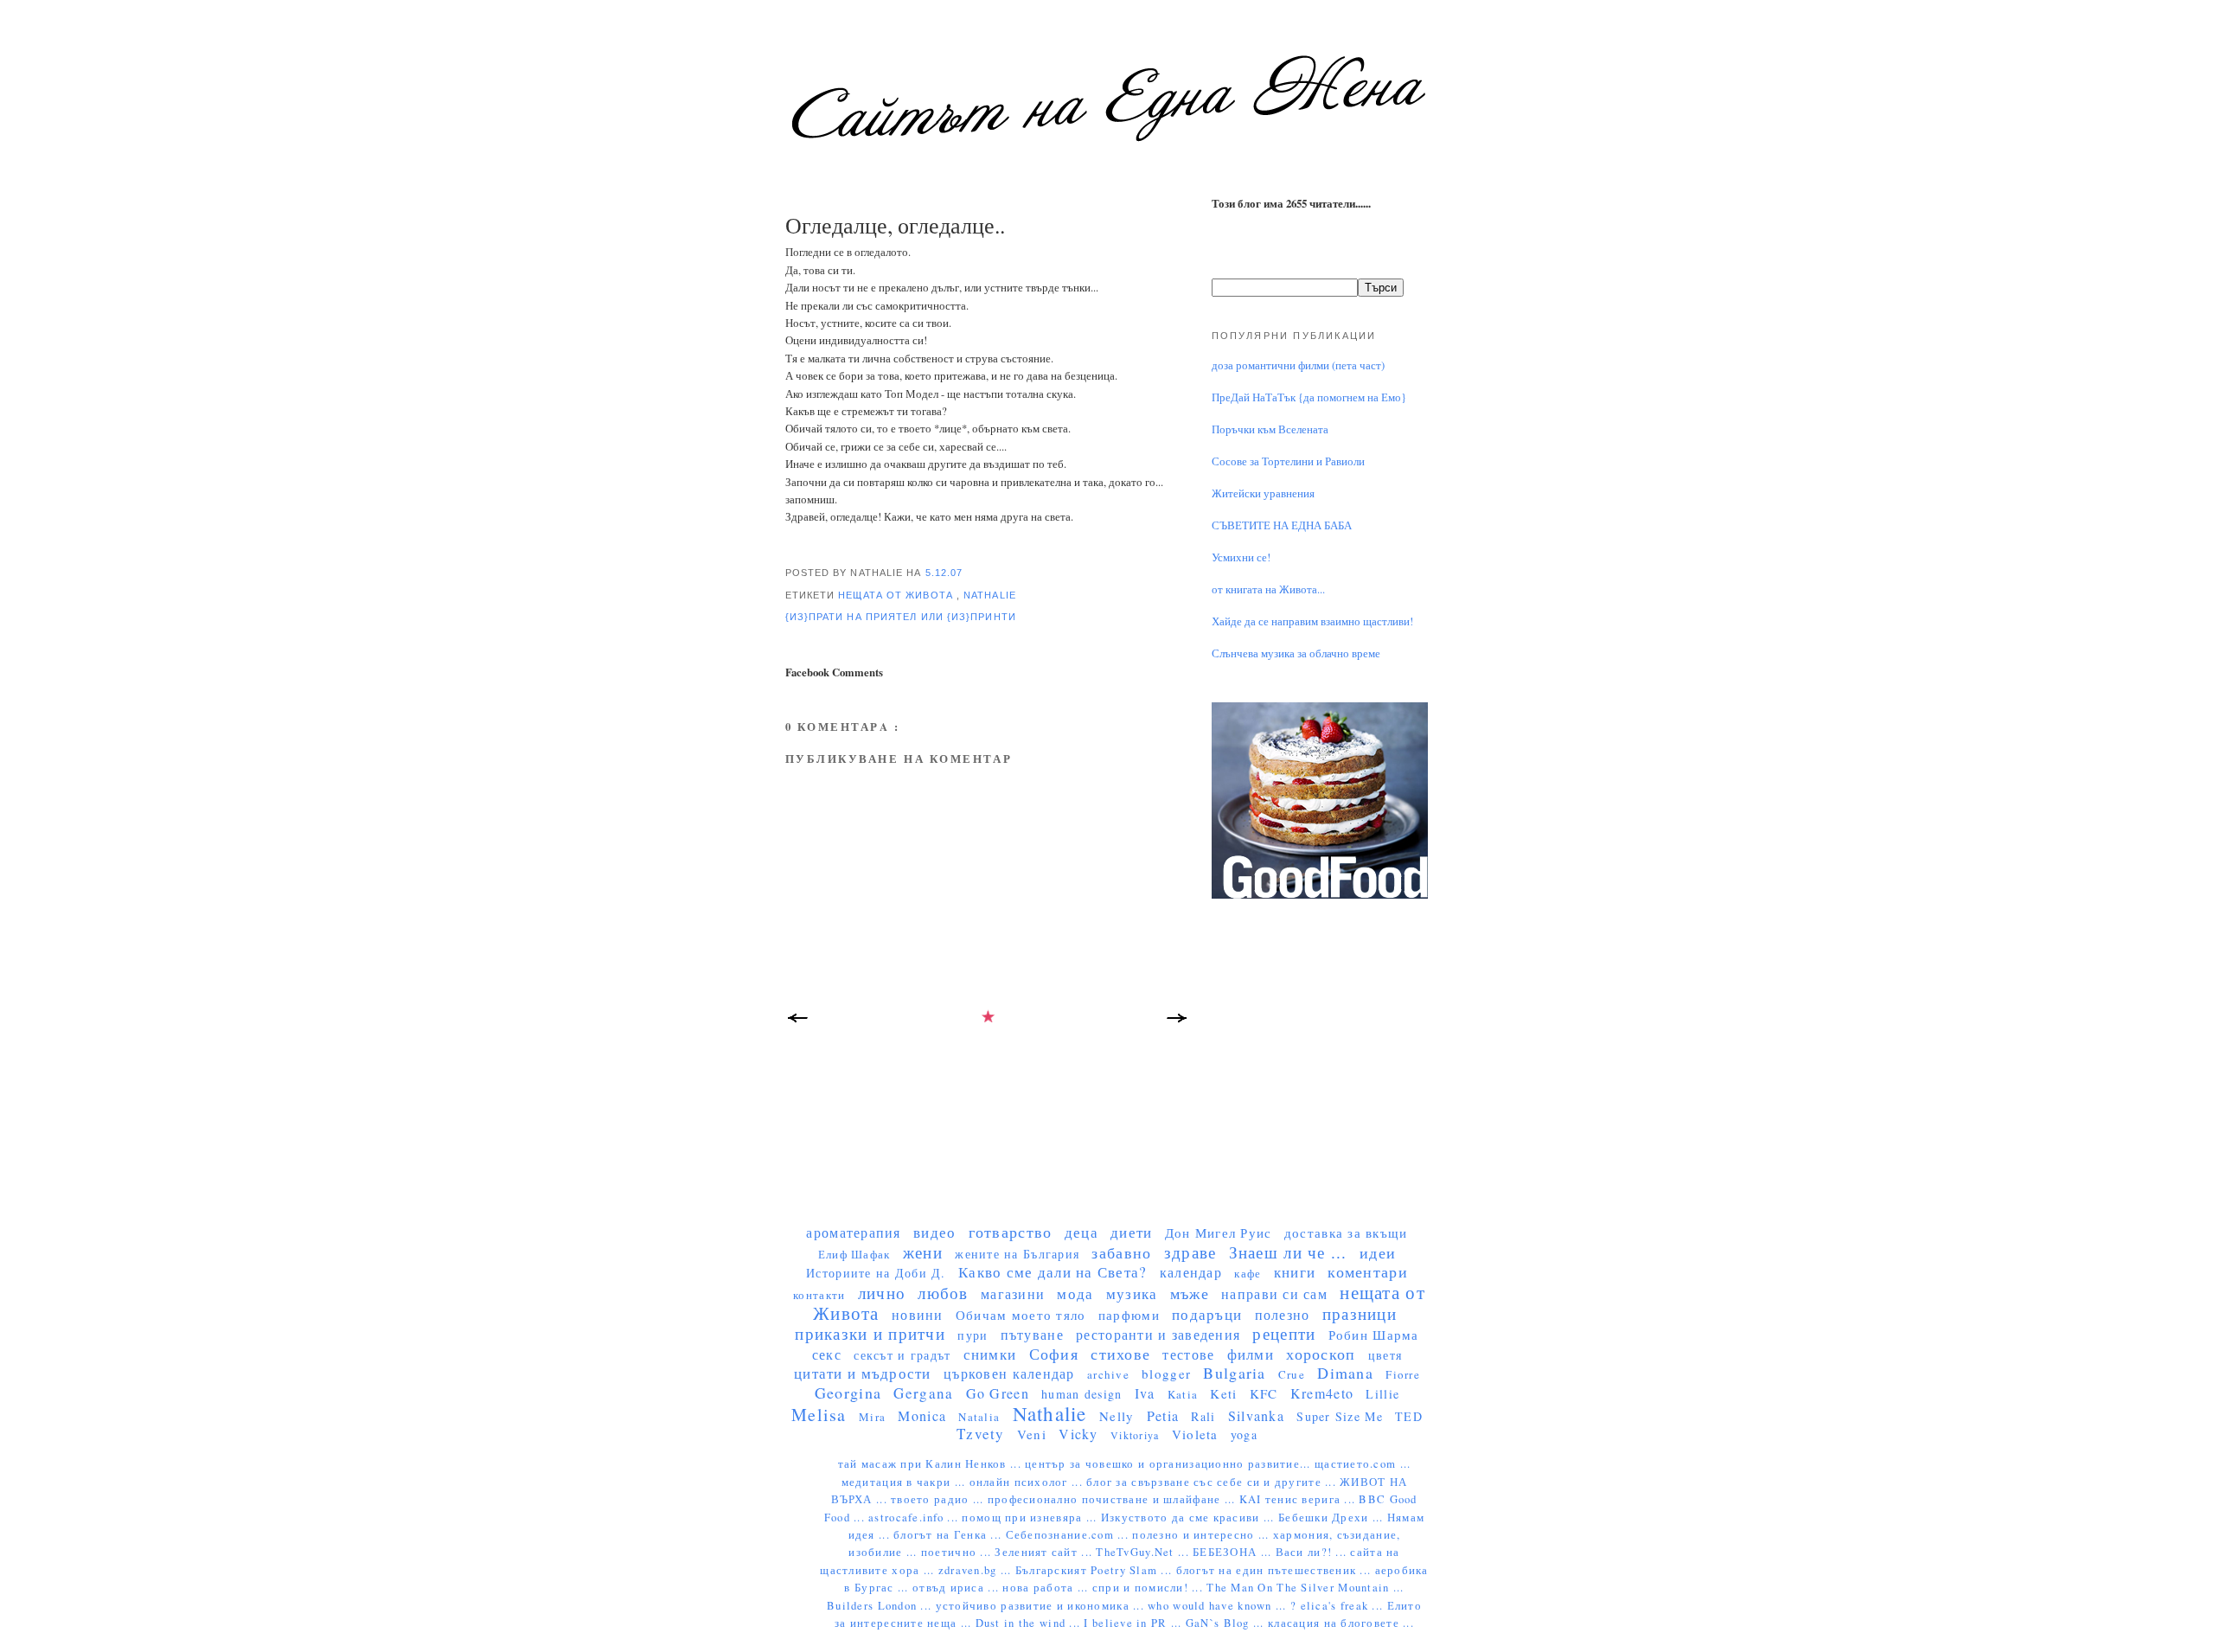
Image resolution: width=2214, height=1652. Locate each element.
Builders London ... (881, 1606)
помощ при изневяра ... (1031, 1518)
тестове (1188, 1354)
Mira (872, 1417)
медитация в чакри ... (905, 1482)
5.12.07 (944, 573)
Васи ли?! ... (1313, 1552)
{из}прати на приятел (853, 617)
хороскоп (1321, 1354)
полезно (1283, 1314)
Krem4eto (1322, 1393)
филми (1251, 1354)
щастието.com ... (1363, 1464)
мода (1075, 1293)
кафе (1248, 1273)
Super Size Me (1340, 1416)
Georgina (848, 1393)
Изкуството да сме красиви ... (1190, 1518)
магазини (1013, 1293)
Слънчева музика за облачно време (1296, 653)
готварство (1011, 1232)
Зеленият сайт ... (1045, 1552)
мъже (1190, 1293)
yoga (1244, 1434)
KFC (1264, 1393)
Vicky (1078, 1434)
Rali (1203, 1416)
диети (1131, 1232)
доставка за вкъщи (1346, 1233)
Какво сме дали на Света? (1053, 1272)
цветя (1385, 1355)
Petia (1163, 1415)
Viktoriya (1135, 1435)
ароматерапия (853, 1232)
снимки (990, 1354)
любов (943, 1293)
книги (1295, 1272)
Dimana (1345, 1373)
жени (923, 1252)
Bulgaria (1234, 1373)
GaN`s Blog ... (1227, 1623)
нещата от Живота (897, 595)
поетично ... (958, 1552)
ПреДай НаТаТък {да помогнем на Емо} (1309, 397)
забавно (1121, 1252)
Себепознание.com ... (1069, 1535)
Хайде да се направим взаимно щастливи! (1312, 621)
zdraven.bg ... (977, 1570)
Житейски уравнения (1263, 493)
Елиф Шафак (854, 1254)
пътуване (1032, 1334)
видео (934, 1232)
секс (827, 1354)
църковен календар (1009, 1373)
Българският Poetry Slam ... (1096, 1570)
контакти (819, 1295)
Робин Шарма (1374, 1335)
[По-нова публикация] (798, 1023)
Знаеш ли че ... (1288, 1252)
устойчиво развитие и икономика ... (1042, 1606)
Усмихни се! (1241, 557)
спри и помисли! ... (1149, 1588)
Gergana (923, 1393)
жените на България (1017, 1254)
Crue (1292, 1374)
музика (1132, 1293)
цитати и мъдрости (863, 1373)
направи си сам (1274, 1293)
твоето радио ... (939, 1499)
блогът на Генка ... (949, 1535)
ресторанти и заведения (1158, 1334)
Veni (1032, 1434)
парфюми (1129, 1315)
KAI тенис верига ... (1299, 1499)
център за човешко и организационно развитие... (1170, 1464)
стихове (1120, 1354)
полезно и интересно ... (1203, 1535)
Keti (1223, 1393)
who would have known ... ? (1224, 1606)
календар (1191, 1272)
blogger (1166, 1373)
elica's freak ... (1344, 1606)
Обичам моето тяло (1021, 1315)
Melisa (819, 1415)
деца (1081, 1232)
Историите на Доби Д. (876, 1273)
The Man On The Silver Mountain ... (1305, 1588)
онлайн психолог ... (1028, 1482)
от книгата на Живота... (1268, 589)
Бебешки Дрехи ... (1333, 1518)
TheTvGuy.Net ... (1144, 1552)
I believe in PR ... (1134, 1623)
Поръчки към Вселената (1270, 429)
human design (1081, 1394)
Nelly (1117, 1416)
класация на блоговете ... (1341, 1623)
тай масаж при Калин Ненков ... (932, 1464)
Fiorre (1403, 1374)
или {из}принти (969, 617)
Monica (922, 1415)
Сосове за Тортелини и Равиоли (1288, 461)
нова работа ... (1047, 1588)
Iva (1145, 1393)
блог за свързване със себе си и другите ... (1213, 1482)
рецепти (1284, 1333)
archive (1108, 1374)
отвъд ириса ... (957, 1588)
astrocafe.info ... (915, 1518)
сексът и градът (902, 1355)
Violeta (1195, 1434)
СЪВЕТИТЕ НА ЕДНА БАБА (1282, 525)
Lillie (1382, 1394)
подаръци (1207, 1314)
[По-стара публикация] (1179, 1023)
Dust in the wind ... (1030, 1623)
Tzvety (981, 1434)
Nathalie (990, 595)
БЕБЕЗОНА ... (1234, 1552)
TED (1409, 1416)
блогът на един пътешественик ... (1276, 1570)
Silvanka (1256, 1415)
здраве (1190, 1252)
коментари (1367, 1271)
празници (1360, 1313)
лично (882, 1293)
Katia (1183, 1394)
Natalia (979, 1417)
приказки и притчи (870, 1333)
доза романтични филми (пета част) (1298, 365)
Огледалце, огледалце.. (895, 225)
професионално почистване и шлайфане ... (1113, 1499)
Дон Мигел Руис (1219, 1233)
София (1054, 1354)
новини (918, 1314)
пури (973, 1335)
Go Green (998, 1393)
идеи (1378, 1252)
